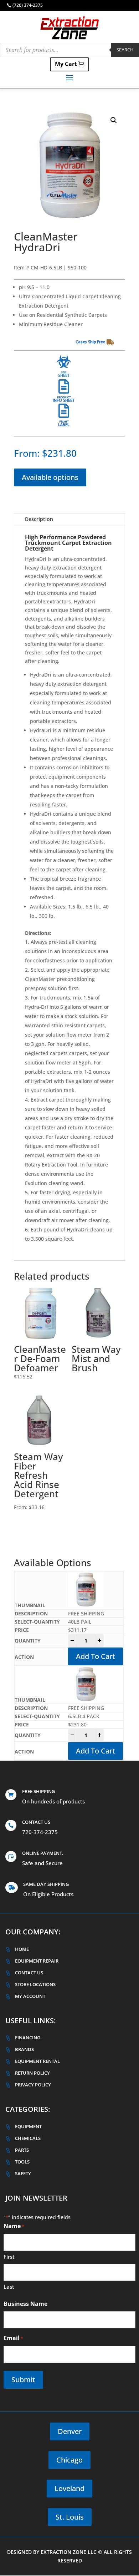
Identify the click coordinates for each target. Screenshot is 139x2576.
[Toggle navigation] (69, 77)
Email (13, 2338)
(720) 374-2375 (28, 5)
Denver (70, 2431)
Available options (50, 477)
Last (9, 2287)
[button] (114, 120)
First (9, 2257)
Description (39, 519)
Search (125, 50)
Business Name (25, 2304)
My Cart (66, 64)
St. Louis (70, 2517)
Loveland (69, 2488)
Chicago (69, 2460)
